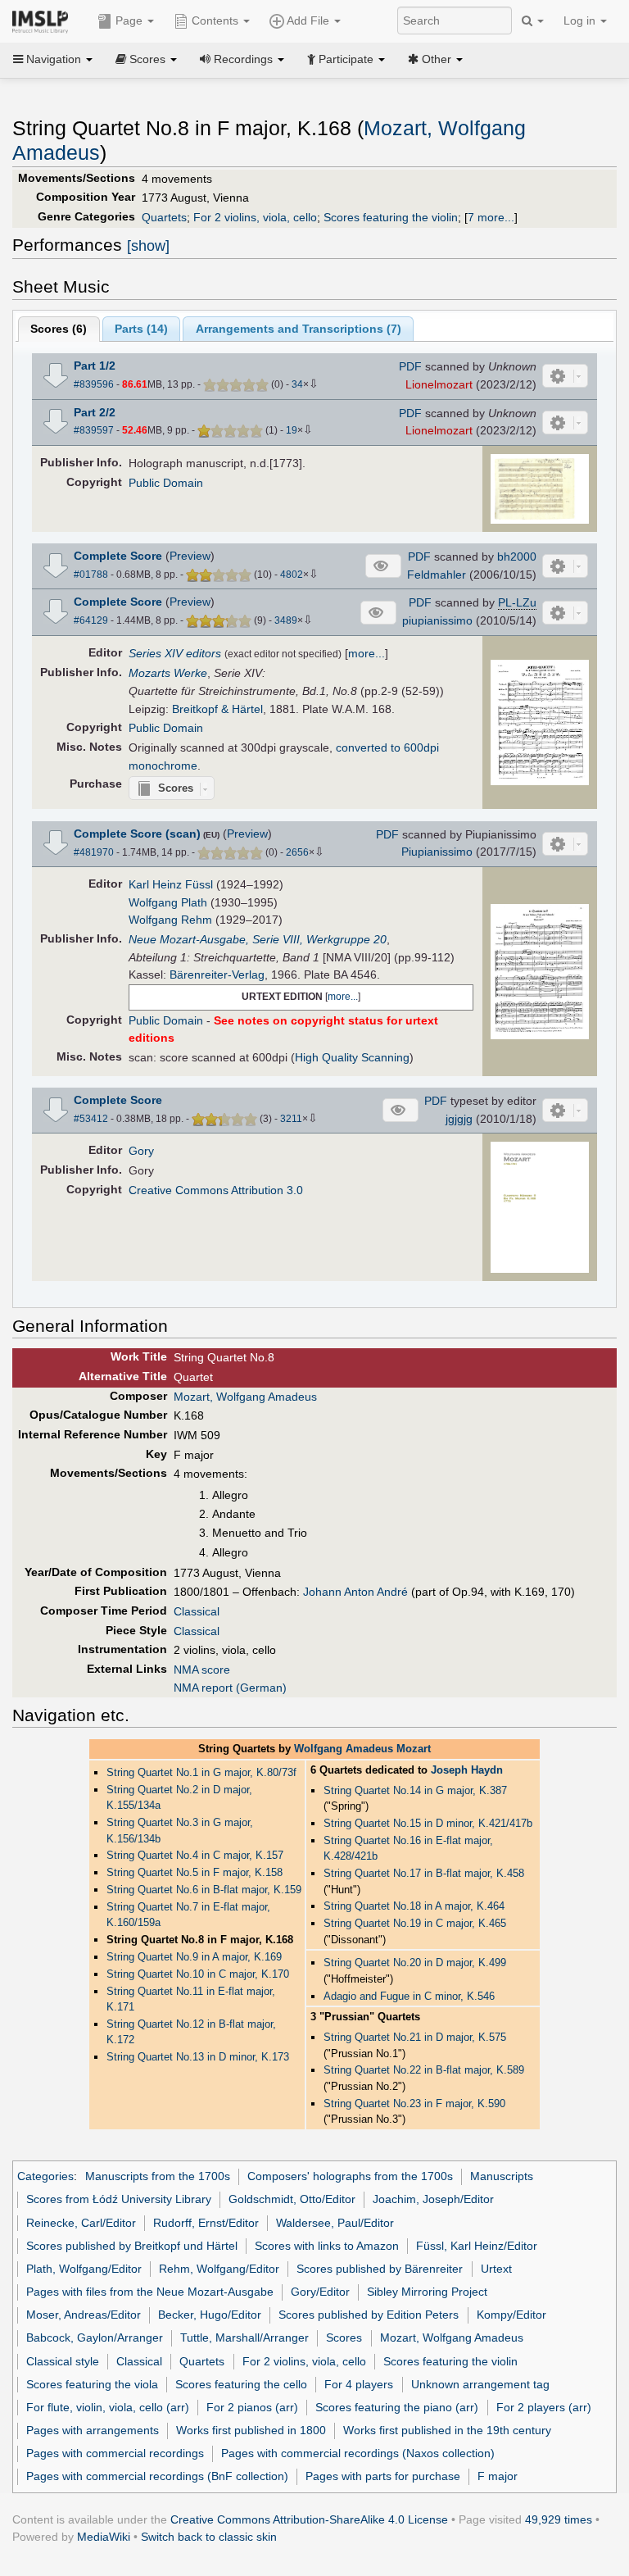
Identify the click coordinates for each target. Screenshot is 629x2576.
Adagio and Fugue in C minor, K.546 (409, 1996)
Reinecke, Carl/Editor (81, 2223)
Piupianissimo (437, 852)
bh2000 (517, 557)
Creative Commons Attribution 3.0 (216, 1190)
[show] (148, 246)
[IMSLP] (44, 20)
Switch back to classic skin (209, 2537)
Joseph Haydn (467, 1770)
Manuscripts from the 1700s (158, 2176)
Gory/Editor (320, 2292)
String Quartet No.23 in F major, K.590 (414, 2104)
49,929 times (559, 2519)
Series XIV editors (175, 653)
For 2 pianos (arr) (252, 2407)
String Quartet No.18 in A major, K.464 (414, 1906)
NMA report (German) (230, 1688)
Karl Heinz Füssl (171, 884)
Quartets (164, 217)
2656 (297, 852)
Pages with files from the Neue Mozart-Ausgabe (150, 2292)
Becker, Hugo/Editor (210, 2315)
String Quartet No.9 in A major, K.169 (194, 1957)
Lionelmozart (439, 384)
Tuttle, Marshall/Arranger (244, 2337)
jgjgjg (459, 1119)
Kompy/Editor (511, 2315)
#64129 (91, 620)
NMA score (202, 1670)
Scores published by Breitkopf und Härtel (132, 2246)
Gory (141, 1151)
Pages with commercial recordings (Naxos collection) (358, 2453)
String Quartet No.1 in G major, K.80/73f (201, 1772)
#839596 (94, 384)
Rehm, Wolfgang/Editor (219, 2269)
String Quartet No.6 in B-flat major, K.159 (204, 1890)
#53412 (91, 1119)
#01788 (91, 575)
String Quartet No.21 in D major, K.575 (415, 2037)
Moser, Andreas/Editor (84, 2315)
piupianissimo (437, 620)
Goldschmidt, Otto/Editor (292, 2199)
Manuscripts (502, 2176)
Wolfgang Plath (168, 902)
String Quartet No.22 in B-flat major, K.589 (424, 2070)
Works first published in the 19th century (447, 2430)
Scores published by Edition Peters (369, 2315)
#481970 (94, 852)
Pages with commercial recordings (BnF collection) (157, 2476)
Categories (45, 2176)
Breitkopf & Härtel (217, 709)
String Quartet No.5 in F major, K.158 (195, 1872)
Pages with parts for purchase (383, 2476)
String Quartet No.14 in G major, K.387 (415, 1790)
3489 (286, 620)
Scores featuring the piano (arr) (397, 2407)
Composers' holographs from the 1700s (350, 2176)
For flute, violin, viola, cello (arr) (108, 2407)
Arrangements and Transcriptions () (299, 329)
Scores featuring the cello (241, 2384)
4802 (292, 575)
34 (297, 384)
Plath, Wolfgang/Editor (84, 2269)
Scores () (59, 329)
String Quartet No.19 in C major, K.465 (415, 1923)
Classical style (63, 2361)
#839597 (94, 430)
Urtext (496, 2269)
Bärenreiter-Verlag (217, 975)
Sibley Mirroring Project (427, 2292)
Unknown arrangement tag (480, 2384)
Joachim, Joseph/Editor (433, 2199)
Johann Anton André (355, 1592)
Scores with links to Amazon (327, 2246)
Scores (344, 2337)
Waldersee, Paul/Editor (335, 2223)
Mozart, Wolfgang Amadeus (245, 1397)
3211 (291, 1119)
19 (292, 430)
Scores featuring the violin (391, 217)
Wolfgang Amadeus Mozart (362, 1749)
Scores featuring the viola (92, 2384)
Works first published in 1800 (251, 2430)
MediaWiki (104, 2537)
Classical (197, 1611)
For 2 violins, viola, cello (255, 217)
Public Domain (166, 483)
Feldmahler (437, 575)
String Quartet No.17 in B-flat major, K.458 (424, 1873)
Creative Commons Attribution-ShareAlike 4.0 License (309, 2519)
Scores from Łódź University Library (119, 2199)
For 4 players (359, 2384)
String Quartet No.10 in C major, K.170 (198, 1974)
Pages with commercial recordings (115, 2453)
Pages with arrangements (93, 2430)
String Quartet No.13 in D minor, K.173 (198, 2057)
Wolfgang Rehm (170, 920)
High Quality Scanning (352, 1057)
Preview (190, 556)
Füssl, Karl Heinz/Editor (477, 2246)
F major (498, 2476)
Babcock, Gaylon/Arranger (95, 2337)
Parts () (141, 329)
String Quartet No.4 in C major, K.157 (195, 1855)
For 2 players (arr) (544, 2407)
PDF (410, 366)
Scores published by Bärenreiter (380, 2269)
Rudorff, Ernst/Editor (206, 2223)
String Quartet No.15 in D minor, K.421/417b (428, 1823)
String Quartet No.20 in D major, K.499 (415, 1963)
